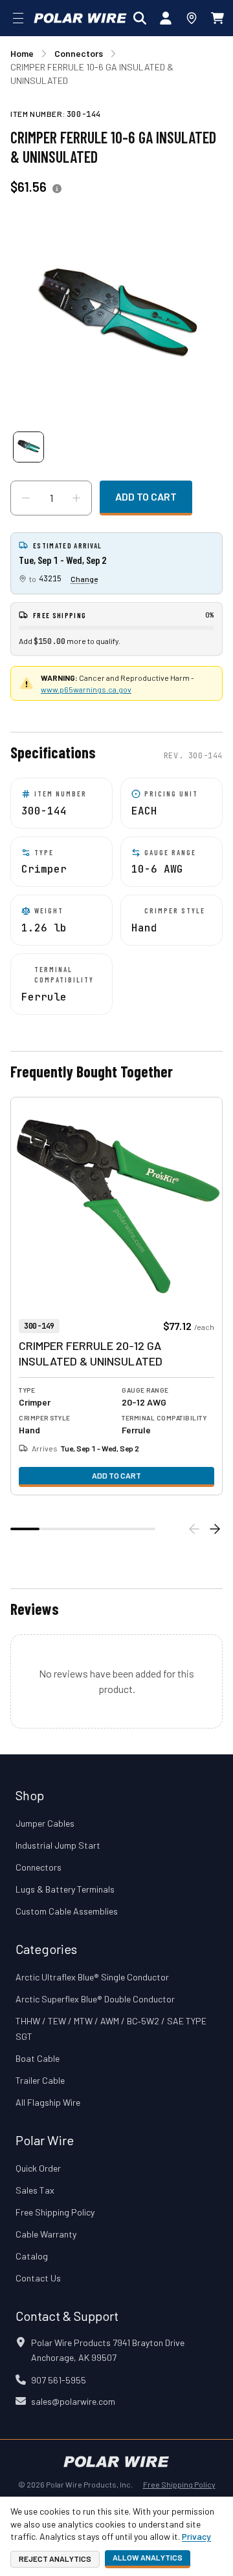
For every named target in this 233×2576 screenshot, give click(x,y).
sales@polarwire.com (73, 2401)
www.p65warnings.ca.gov (86, 689)
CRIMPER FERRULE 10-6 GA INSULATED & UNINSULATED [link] (92, 74)
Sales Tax (35, 2190)
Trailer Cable (40, 2080)
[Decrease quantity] (26, 498)
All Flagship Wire (48, 2102)
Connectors (39, 1867)
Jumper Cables (45, 1823)
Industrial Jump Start (58, 1845)
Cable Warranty (46, 2234)
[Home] (80, 18)
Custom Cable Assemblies (67, 1911)
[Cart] (217, 18)
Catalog (32, 2256)
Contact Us (38, 2278)
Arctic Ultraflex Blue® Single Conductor (92, 1977)
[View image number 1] (28, 447)
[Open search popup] (140, 18)
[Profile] (166, 18)
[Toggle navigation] (18, 18)
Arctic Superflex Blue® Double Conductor (95, 1999)
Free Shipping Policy (55, 2212)
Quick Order (38, 2168)
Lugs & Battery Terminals (65, 1889)
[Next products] (215, 1529)
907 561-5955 (59, 2380)
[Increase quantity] (76, 498)
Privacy (196, 2536)
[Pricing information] (57, 189)
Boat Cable (38, 2058)
